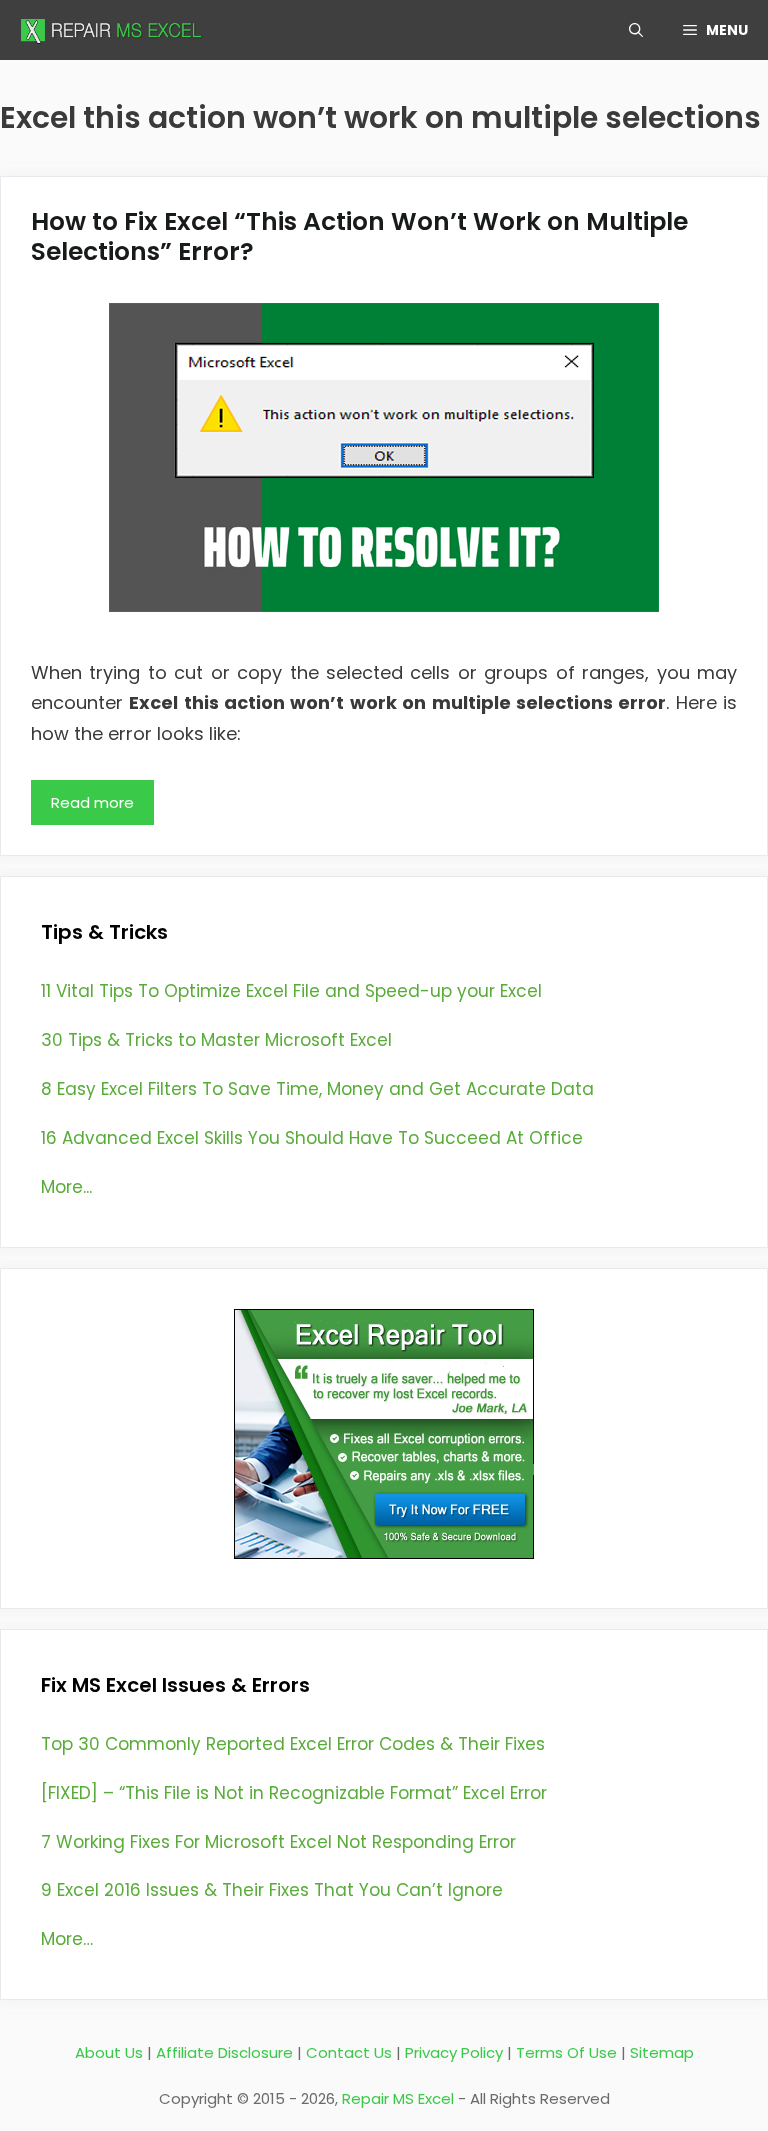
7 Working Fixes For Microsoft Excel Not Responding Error (278, 1842)
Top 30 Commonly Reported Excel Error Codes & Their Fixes (293, 1744)
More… (67, 1939)
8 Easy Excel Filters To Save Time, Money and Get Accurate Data (317, 1089)
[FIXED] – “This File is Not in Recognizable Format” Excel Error (294, 1793)
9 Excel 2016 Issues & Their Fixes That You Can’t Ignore (272, 1890)
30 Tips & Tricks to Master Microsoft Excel (216, 1040)
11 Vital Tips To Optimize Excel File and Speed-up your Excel (291, 991)
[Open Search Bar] (636, 30)
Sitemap (662, 2052)
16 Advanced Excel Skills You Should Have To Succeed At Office (312, 1138)
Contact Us (349, 2052)
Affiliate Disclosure (224, 2052)
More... (66, 1187)
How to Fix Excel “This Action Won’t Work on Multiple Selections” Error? (359, 236)
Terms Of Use (566, 2052)
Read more (92, 802)
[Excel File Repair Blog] (115, 30)
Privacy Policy (454, 2052)
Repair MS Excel (398, 2098)
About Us (109, 2052)
